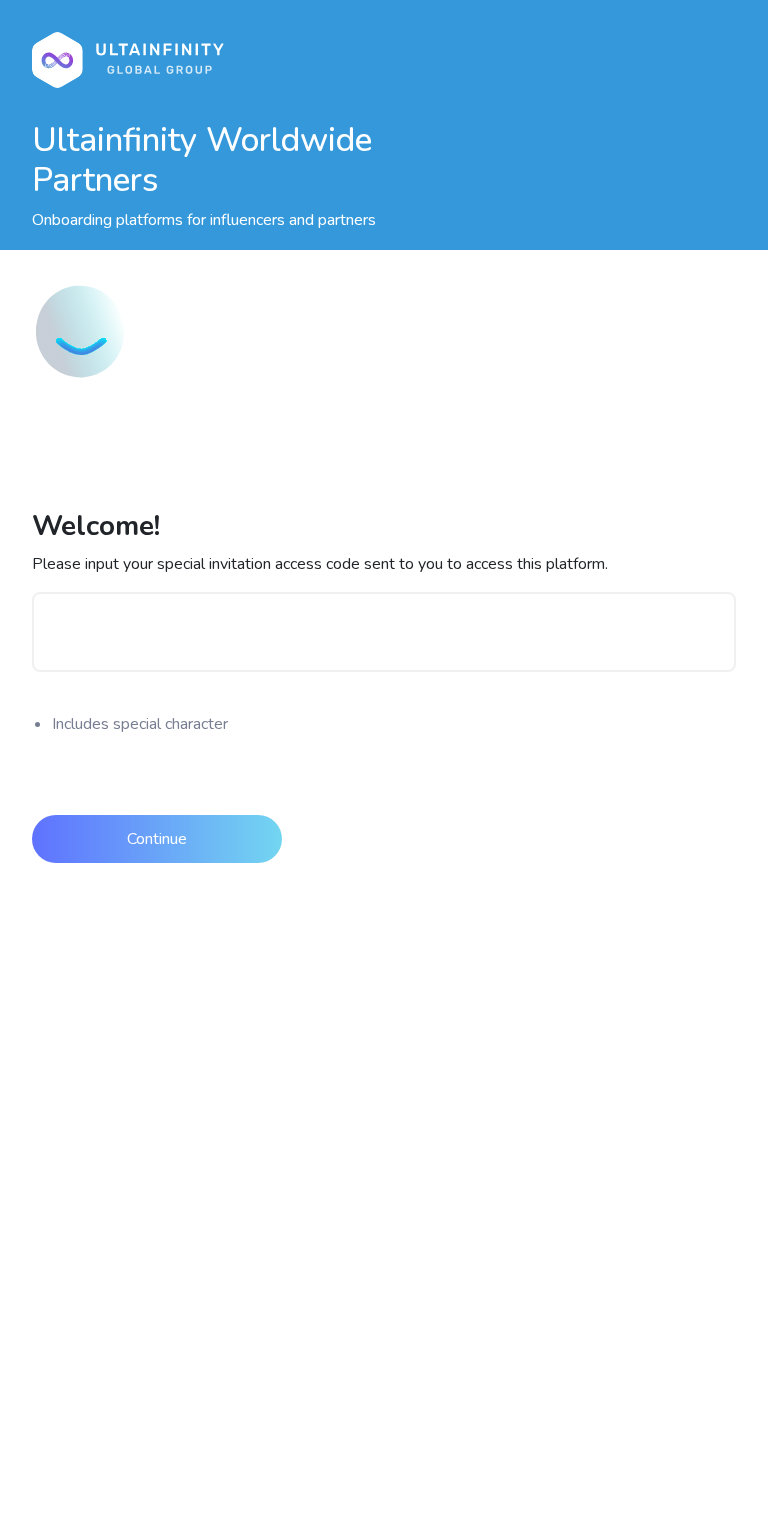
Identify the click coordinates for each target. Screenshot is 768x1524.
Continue (157, 839)
